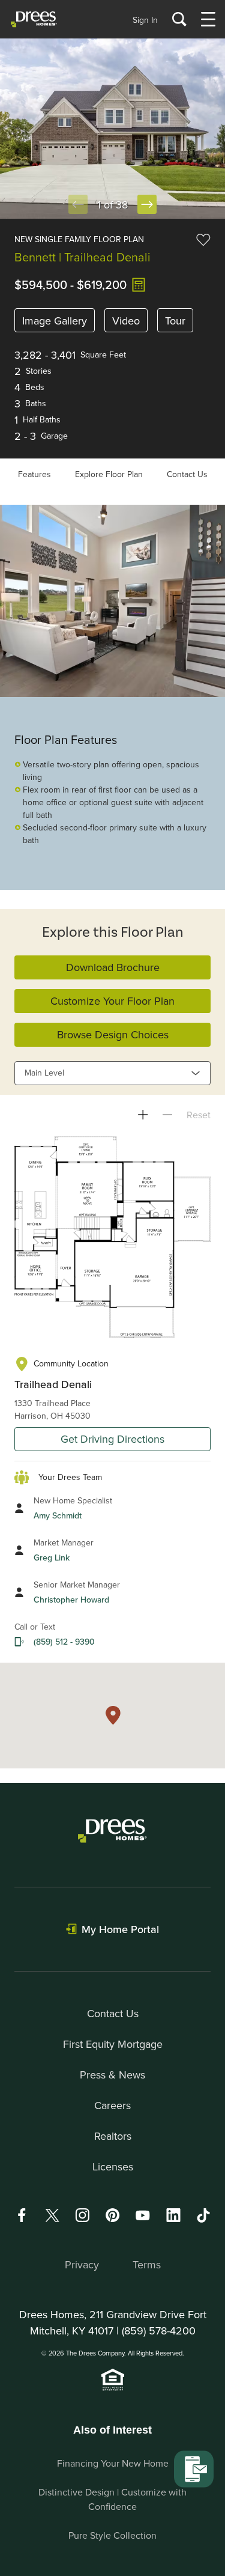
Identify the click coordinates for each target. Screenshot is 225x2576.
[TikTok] (203, 2215)
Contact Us (187, 474)
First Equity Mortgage (113, 2044)
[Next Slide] (147, 204)
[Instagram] (82, 2215)
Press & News (112, 2075)
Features (34, 474)
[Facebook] (22, 2215)
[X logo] (52, 2215)
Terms (147, 2264)
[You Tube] (143, 2215)
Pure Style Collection (112, 2535)
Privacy (82, 2264)
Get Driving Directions (112, 1439)
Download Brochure (113, 967)
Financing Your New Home (113, 2463)
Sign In (145, 20)
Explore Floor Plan (109, 474)
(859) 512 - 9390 (64, 1642)
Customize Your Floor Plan (112, 1001)
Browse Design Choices (113, 1034)
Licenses (113, 2166)
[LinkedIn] (173, 2215)
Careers (112, 2105)
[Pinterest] (113, 2215)
